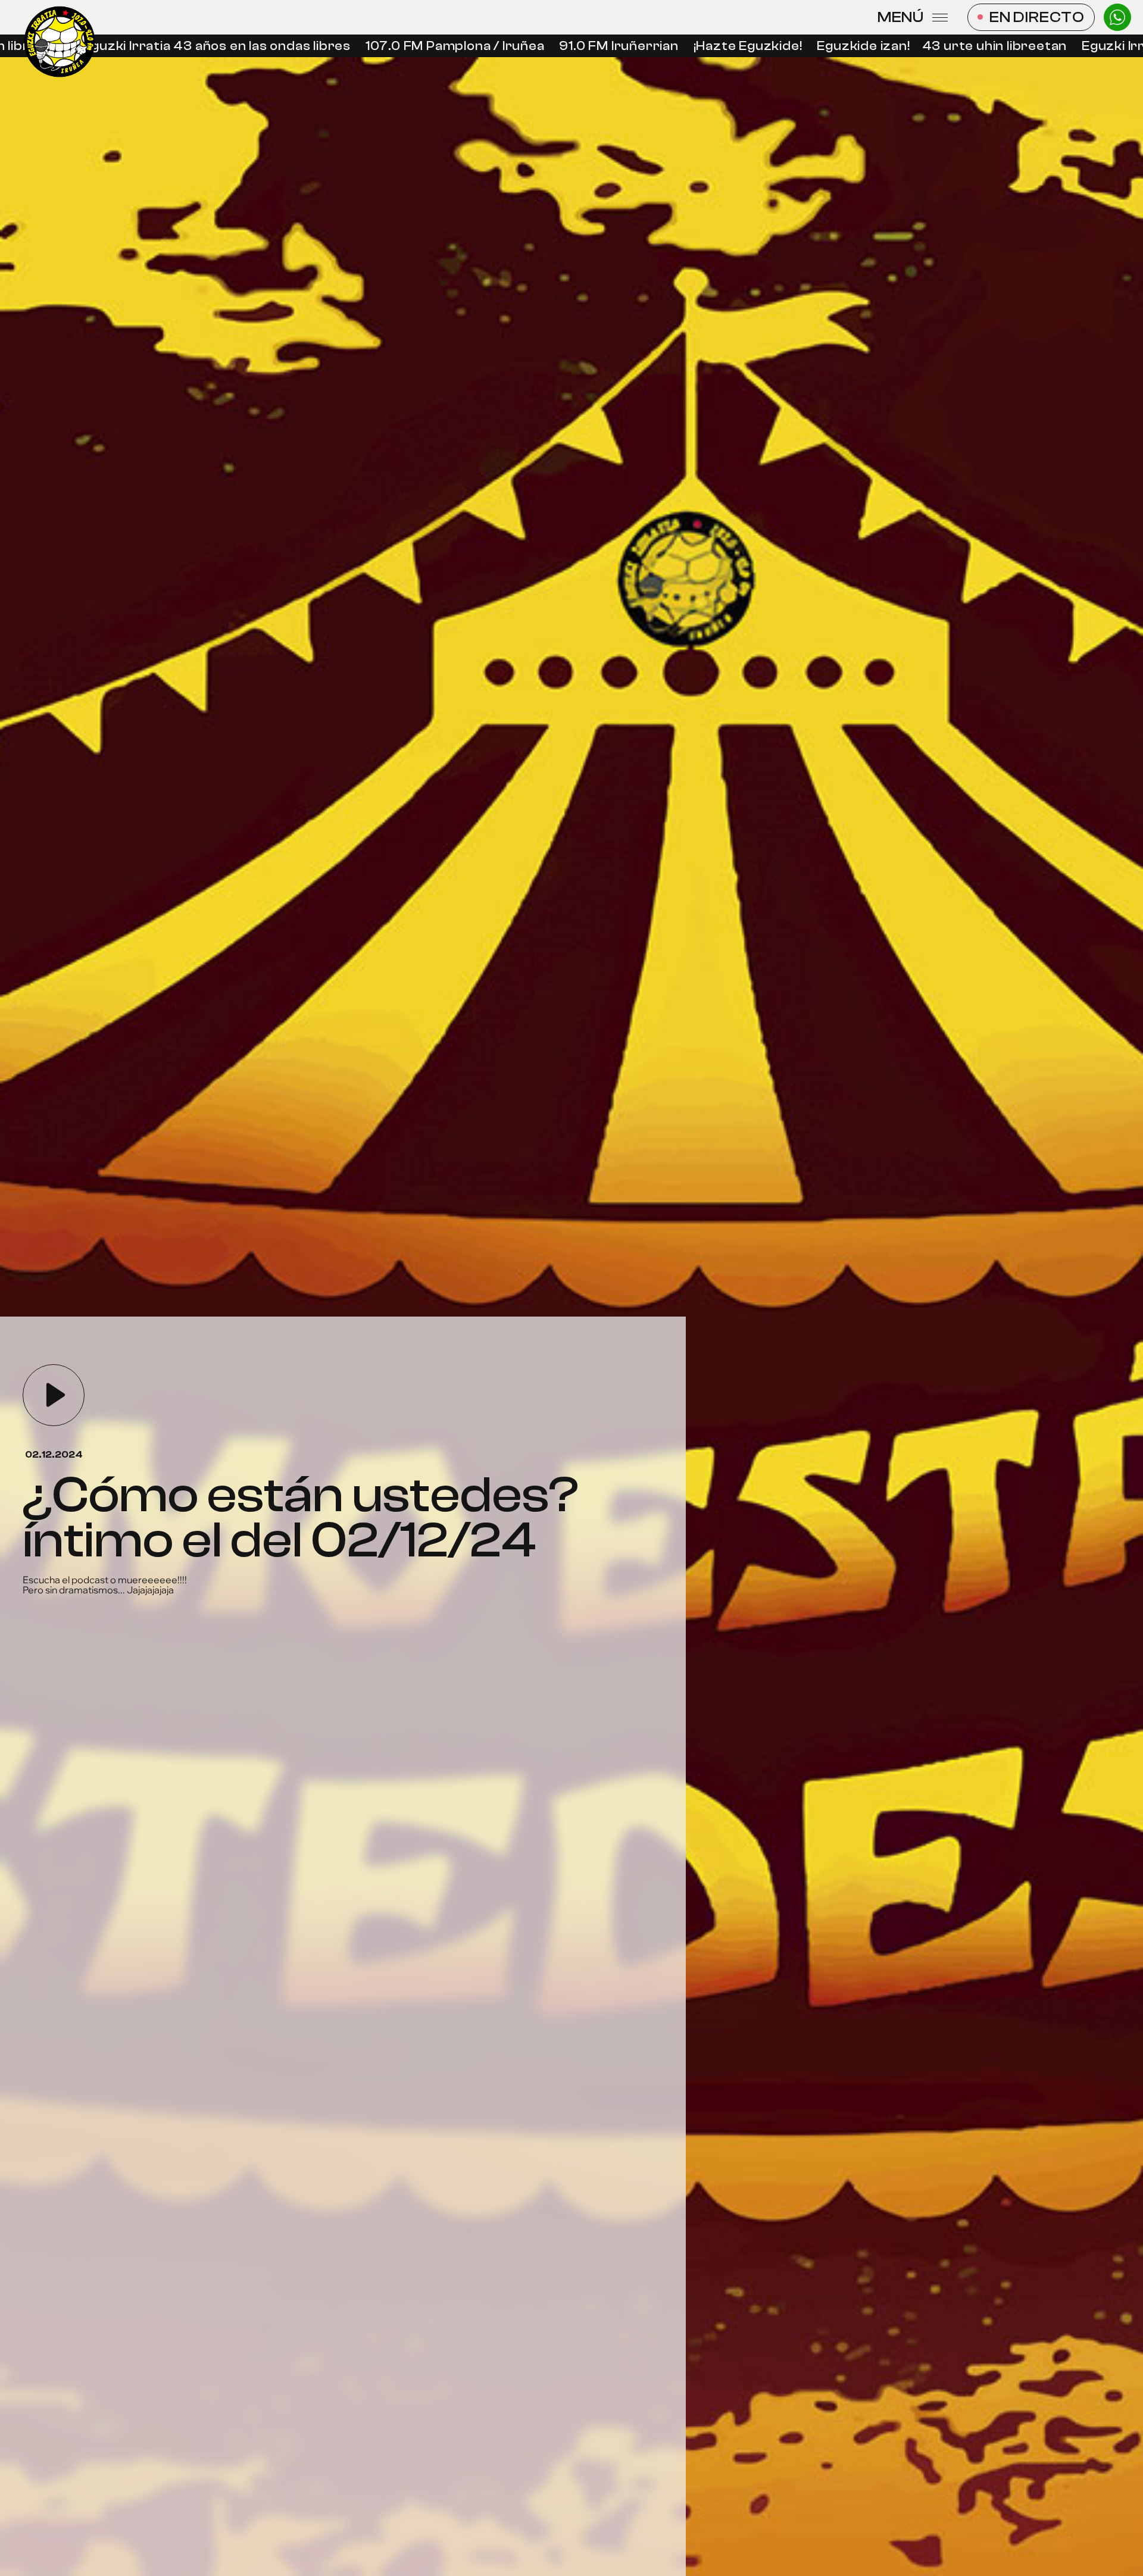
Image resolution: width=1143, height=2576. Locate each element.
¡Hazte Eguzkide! (721, 46)
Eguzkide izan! (836, 46)
